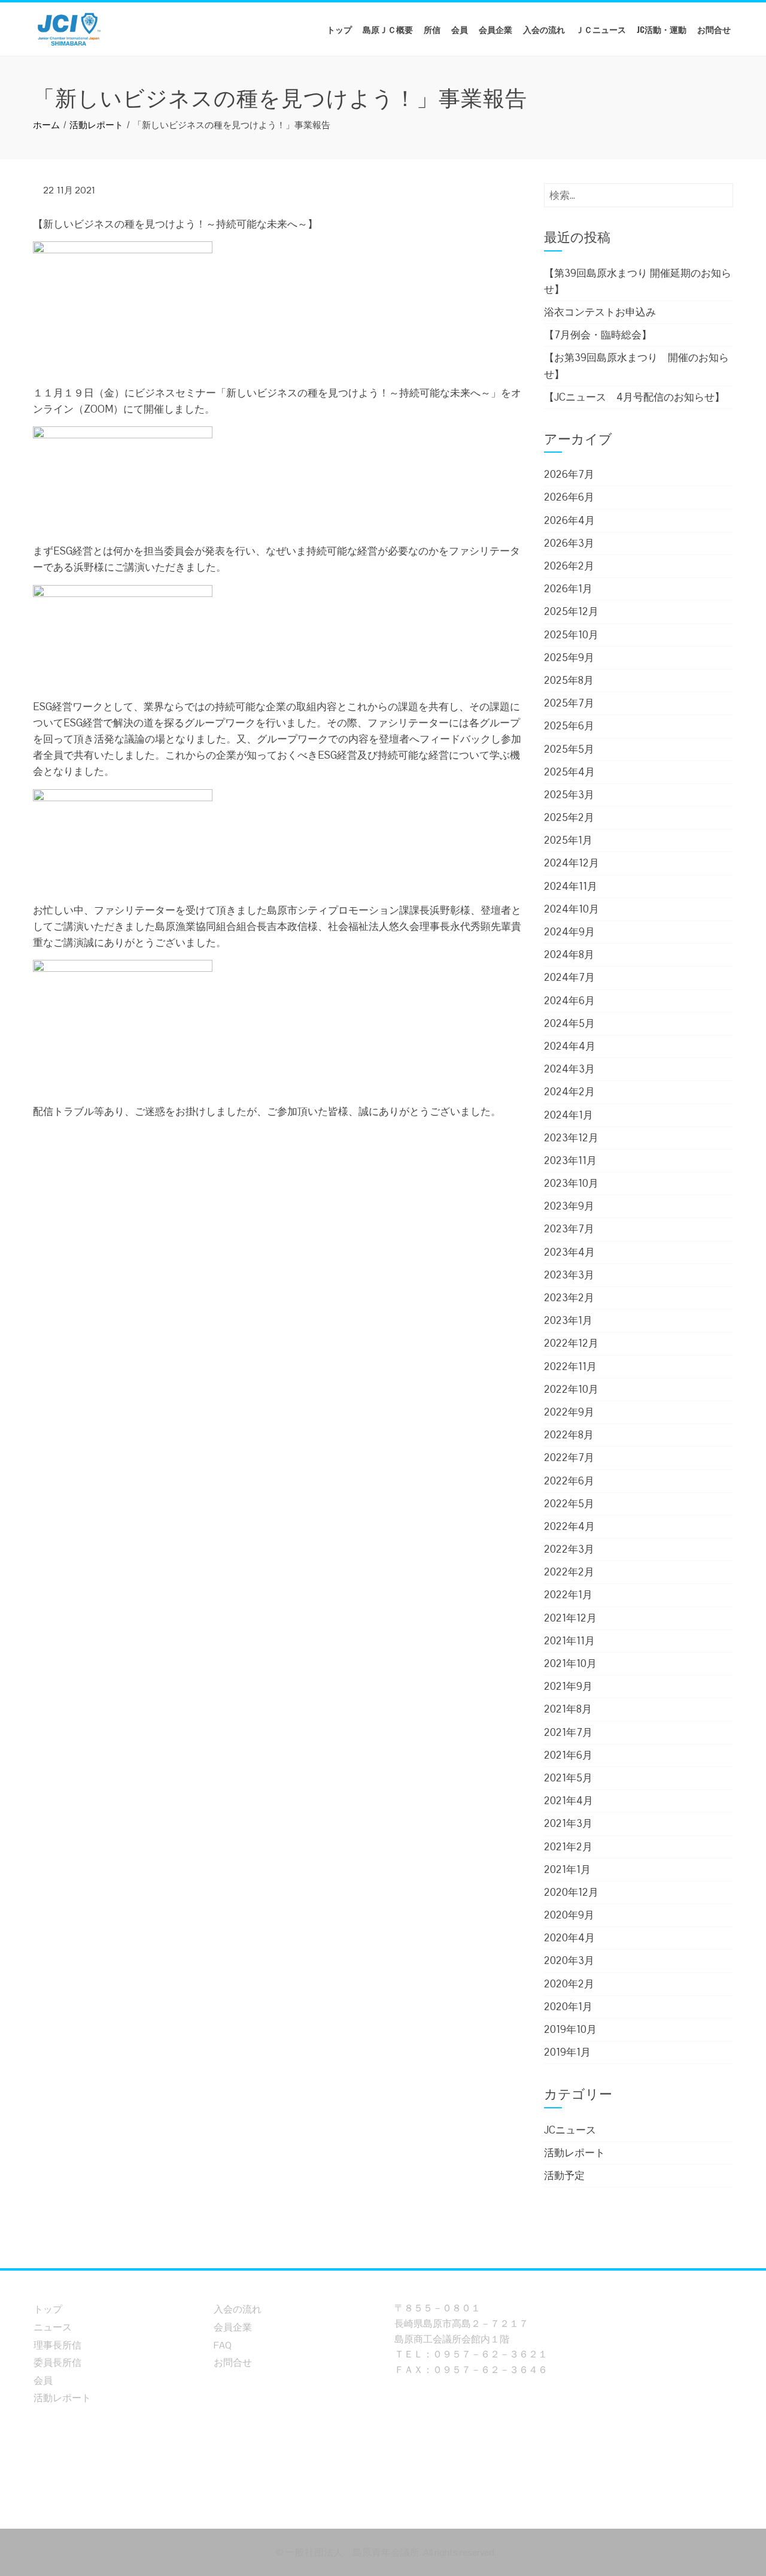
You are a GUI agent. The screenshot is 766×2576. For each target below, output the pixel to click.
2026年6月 (569, 497)
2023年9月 (569, 1206)
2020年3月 (569, 1960)
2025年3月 (569, 795)
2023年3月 (569, 1275)
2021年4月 (569, 1801)
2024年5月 (569, 1023)
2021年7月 (568, 1732)
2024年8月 (569, 954)
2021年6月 (568, 1755)
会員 (460, 29)
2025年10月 (571, 635)
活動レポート (574, 2153)
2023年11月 (570, 1160)
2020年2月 (569, 1984)
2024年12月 (572, 863)
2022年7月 (569, 1457)
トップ (339, 29)
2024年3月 (569, 1069)
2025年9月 (569, 657)
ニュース (53, 2327)
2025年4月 (569, 772)
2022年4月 (569, 1526)
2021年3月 (568, 1823)
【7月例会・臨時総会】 (598, 335)
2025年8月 (569, 680)
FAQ (223, 2345)
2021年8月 (568, 1709)
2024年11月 (571, 886)
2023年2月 (569, 1298)
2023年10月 (571, 1183)
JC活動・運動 (662, 29)
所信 (432, 29)
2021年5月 (568, 1778)
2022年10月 (571, 1389)
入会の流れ (544, 29)
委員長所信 (57, 2363)
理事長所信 (57, 2345)
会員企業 (496, 29)
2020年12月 (571, 1892)
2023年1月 (568, 1320)
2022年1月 (568, 1595)
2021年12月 (570, 1618)
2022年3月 (569, 1549)
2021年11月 (569, 1641)
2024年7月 (569, 977)
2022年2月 (569, 1572)
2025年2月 (569, 817)
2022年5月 (569, 1504)
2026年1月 (568, 589)
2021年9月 (568, 1686)
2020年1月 (568, 2007)
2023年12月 (571, 1138)
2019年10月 (570, 2029)
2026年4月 (569, 520)
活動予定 (564, 2175)
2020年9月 (569, 1915)
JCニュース (570, 2130)
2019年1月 (567, 2052)
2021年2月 (568, 1847)
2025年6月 (569, 726)
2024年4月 (570, 1046)
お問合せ (714, 29)
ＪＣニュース (601, 29)
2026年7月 (569, 474)
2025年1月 (568, 840)
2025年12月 (571, 611)
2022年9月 (569, 1412)
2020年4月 (569, 1938)
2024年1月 (569, 1115)
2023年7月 (569, 1229)
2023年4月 (569, 1252)
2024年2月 (569, 1092)
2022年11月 (570, 1366)
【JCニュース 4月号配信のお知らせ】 (634, 397)
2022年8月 (569, 1435)
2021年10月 (570, 1663)
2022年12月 (571, 1343)
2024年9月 (569, 932)
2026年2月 (569, 566)
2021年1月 (567, 1869)
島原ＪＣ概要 (388, 29)
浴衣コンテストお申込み (600, 312)
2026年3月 (569, 543)
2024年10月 (572, 909)
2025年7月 (569, 703)
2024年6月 (569, 1001)
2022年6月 (569, 1481)
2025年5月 (569, 749)
